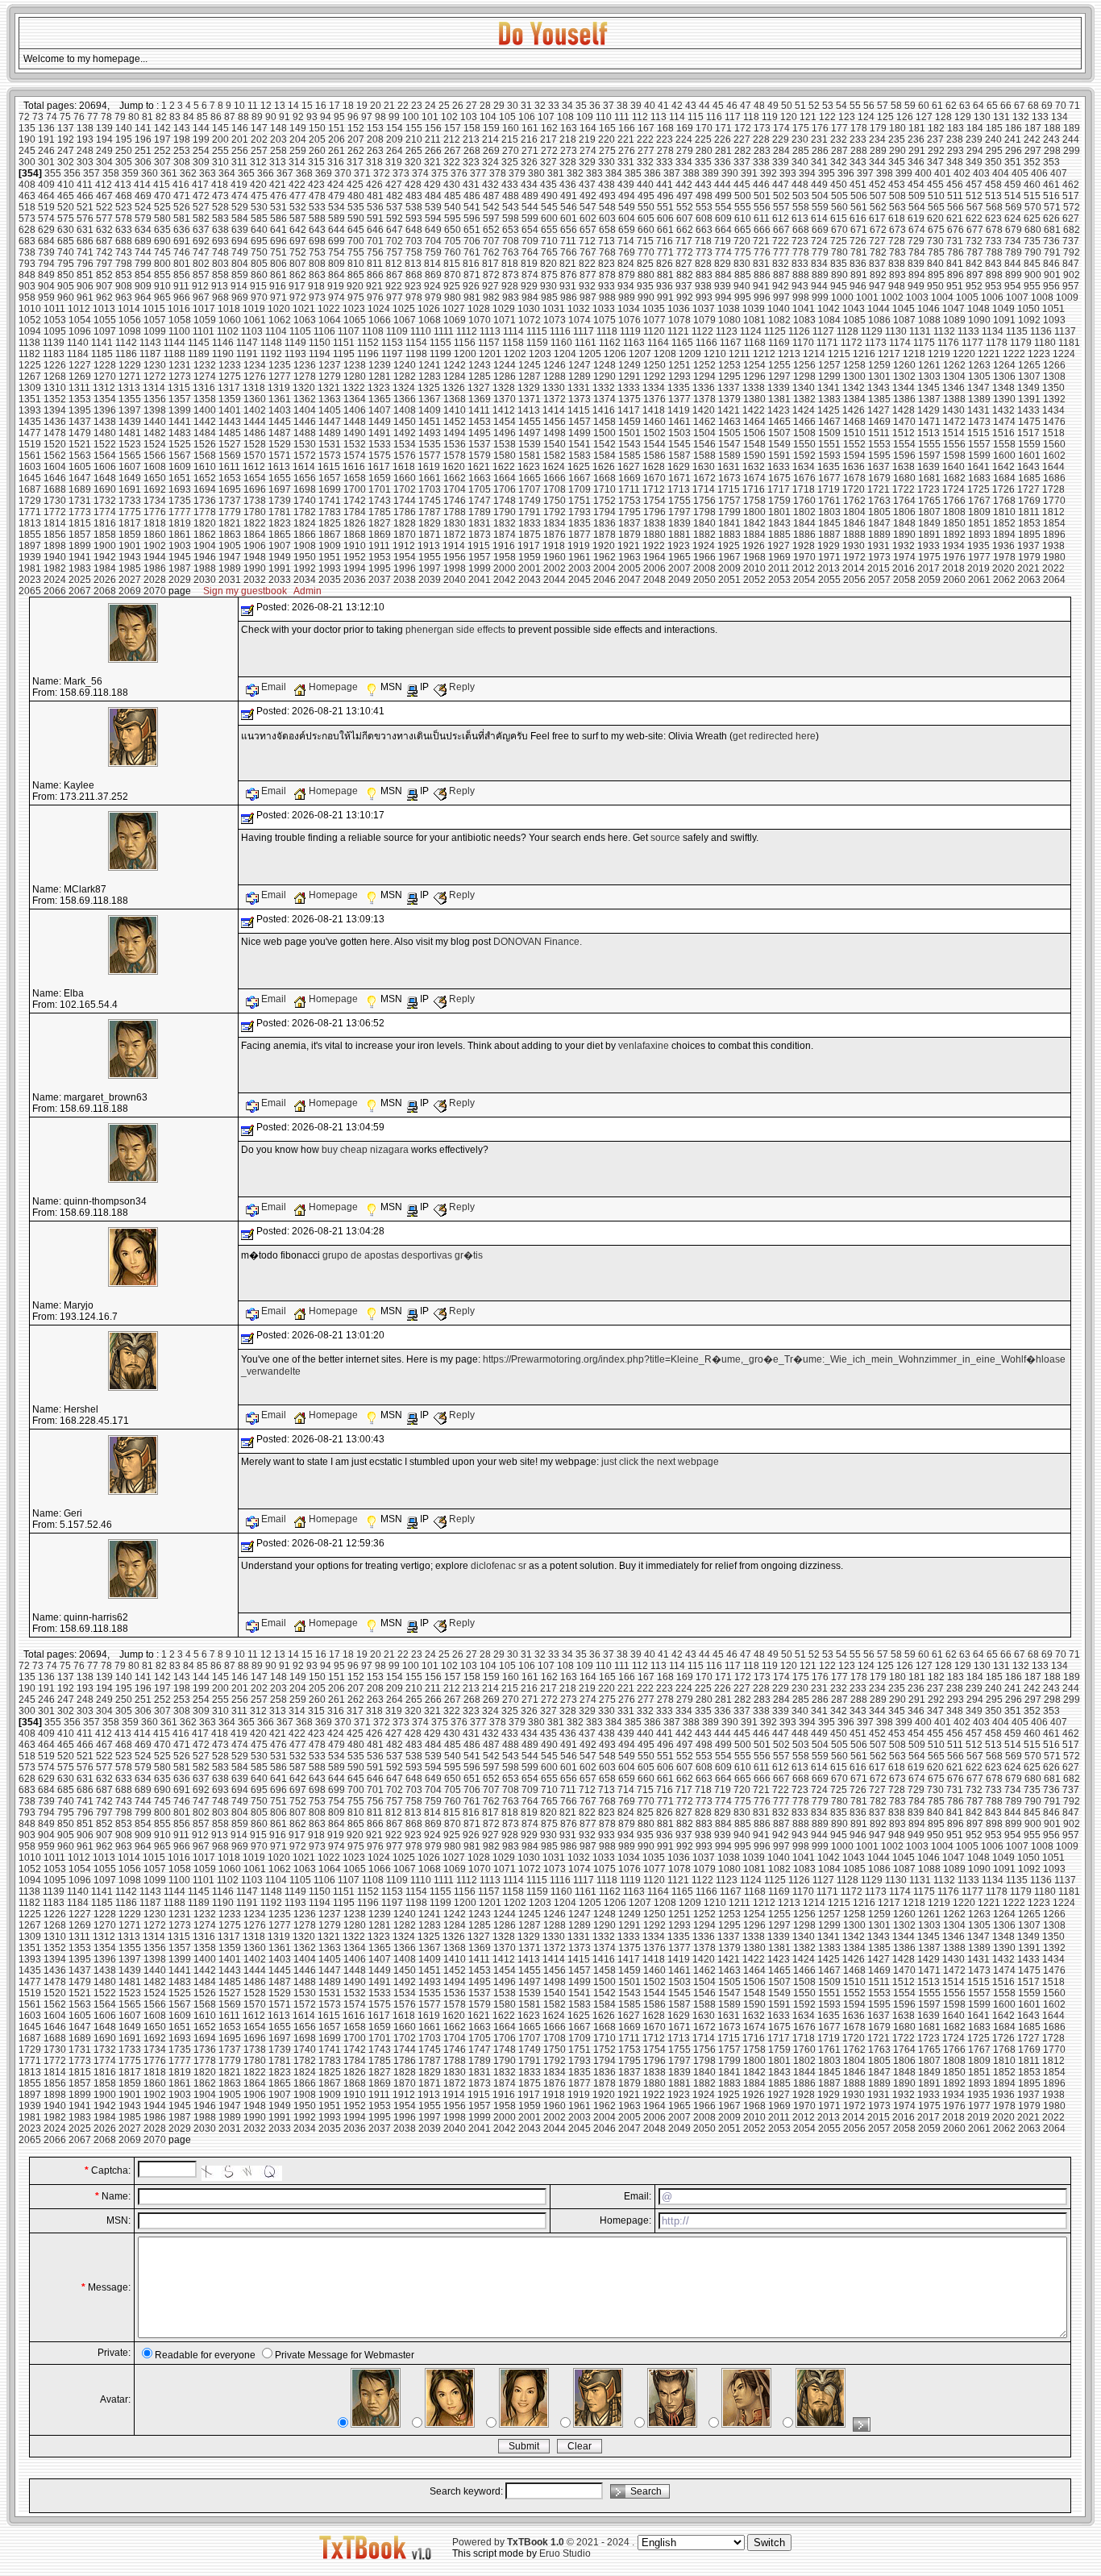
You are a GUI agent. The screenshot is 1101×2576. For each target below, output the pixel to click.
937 (684, 286)
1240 (405, 365)
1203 (540, 354)
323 (471, 162)
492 (588, 196)
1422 (754, 410)
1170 (803, 343)
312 (258, 162)
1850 (954, 523)
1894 (1004, 535)
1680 (904, 478)
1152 (368, 343)
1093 (1054, 320)
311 (239, 162)
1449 (380, 422)
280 (704, 151)
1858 (105, 535)
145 (220, 128)
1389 (979, 399)
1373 (580, 399)
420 (258, 185)
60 (924, 106)
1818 (155, 523)
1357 (180, 399)
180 (897, 128)
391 (749, 173)
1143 (150, 343)
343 (858, 162)
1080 (729, 320)
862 (298, 275)
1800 (754, 512)
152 (356, 128)
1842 (754, 523)
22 (403, 106)
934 (626, 286)
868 (414, 275)
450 (839, 185)
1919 (579, 546)
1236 (305, 365)
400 (923, 173)
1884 (754, 535)
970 (259, 298)
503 (801, 196)
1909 (330, 546)
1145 (199, 343)
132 (1021, 117)
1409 (430, 410)
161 (530, 128)
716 (665, 241)
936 (665, 286)
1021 (304, 309)
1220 (964, 354)
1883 (729, 535)
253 (182, 151)
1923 (679, 546)
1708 (555, 489)
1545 (679, 444)
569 (1014, 207)
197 (162, 139)
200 (220, 139)
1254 (754, 365)
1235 (280, 365)
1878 (605, 535)
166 (627, 128)
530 (259, 207)
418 (220, 185)
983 (511, 298)
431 (471, 185)
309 (201, 162)
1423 (779, 410)
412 (104, 185)
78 (106, 117)
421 (278, 185)
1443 (230, 422)
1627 (629, 467)
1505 (729, 433)
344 (877, 162)
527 (201, 207)
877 (588, 275)
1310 (55, 388)
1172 (852, 343)
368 (304, 173)
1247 (580, 365)
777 (781, 252)
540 (453, 207)
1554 (904, 444)
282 (743, 151)
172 (743, 128)
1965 (679, 557)
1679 (879, 478)
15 (307, 106)
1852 (1004, 523)
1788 (455, 512)
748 (220, 252)
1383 (829, 399)
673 (897, 230)
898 (994, 275)
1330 (554, 388)
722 (781, 241)
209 (395, 139)
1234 (255, 365)
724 (819, 241)
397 (865, 173)
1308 (1054, 377)
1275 (230, 377)
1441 (180, 422)
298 (1052, 151)
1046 (929, 309)
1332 (604, 388)
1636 (854, 467)
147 (259, 128)
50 (787, 106)
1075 (605, 320)
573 (27, 218)
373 (401, 173)
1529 (280, 444)
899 (1014, 275)
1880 (654, 535)
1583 (580, 456)
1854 (1054, 523)
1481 (130, 433)
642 (298, 230)
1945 (180, 557)
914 (239, 286)
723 (800, 241)
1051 (1053, 309)
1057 (155, 320)
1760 (804, 501)
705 (453, 241)
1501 (629, 433)
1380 (754, 399)
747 (201, 252)
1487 (280, 433)
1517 (1028, 433)
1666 (555, 478)
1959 (530, 557)
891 (859, 275)
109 (585, 117)
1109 (397, 331)
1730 (55, 501)
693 (220, 241)
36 (595, 106)
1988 (205, 568)
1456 (555, 422)
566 (956, 207)
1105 (300, 331)
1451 (430, 422)
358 (111, 173)
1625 (579, 467)
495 (646, 196)
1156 (465, 343)
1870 (405, 535)
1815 (80, 523)
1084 (829, 320)
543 (511, 207)
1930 (854, 546)
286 (820, 151)
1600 (1004, 456)
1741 (330, 501)
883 (704, 275)
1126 (799, 331)
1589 (729, 456)
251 (143, 151)
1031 (554, 309)
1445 (280, 422)
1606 (105, 467)
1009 (1067, 298)
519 (46, 207)
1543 (629, 444)
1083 (804, 320)
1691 (130, 489)
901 (1052, 275)
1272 (155, 377)
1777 (180, 512)
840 (935, 264)
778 (801, 252)
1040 (779, 309)
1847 (879, 523)
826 (665, 264)
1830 (455, 523)
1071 (505, 320)
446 (761, 185)
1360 (255, 399)
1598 (954, 456)
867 (395, 275)
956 (1051, 286)
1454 (505, 422)
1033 (604, 309)
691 (182, 241)
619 (916, 218)
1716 (754, 489)
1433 (1028, 410)
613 (800, 218)
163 (569, 128)
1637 (879, 467)
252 (162, 151)
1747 (480, 501)
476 (278, 196)
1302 (904, 377)
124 (866, 117)
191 (46, 139)
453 (897, 185)
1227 (80, 365)
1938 (1053, 546)
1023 (354, 309)
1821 (230, 523)
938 (703, 286)
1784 (355, 512)
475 (259, 196)
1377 (679, 399)
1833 (530, 523)
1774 (105, 512)
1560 (1054, 444)
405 (1020, 173)
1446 (305, 422)
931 (568, 286)
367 (285, 173)
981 (472, 298)
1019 (254, 309)
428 (413, 185)
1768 (1004, 501)
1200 (465, 354)
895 (936, 275)
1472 (954, 422)
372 (382, 173)
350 (993, 162)
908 (124, 286)
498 (704, 196)
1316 (204, 388)
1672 (704, 478)
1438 (105, 422)
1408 (405, 410)
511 (955, 196)
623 (993, 218)
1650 (155, 478)
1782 (305, 512)
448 (800, 185)
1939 (30, 557)
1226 (55, 365)
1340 (804, 388)
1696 (255, 489)
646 (375, 230)
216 (529, 139)
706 (472, 241)
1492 (405, 433)
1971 (829, 557)
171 (723, 128)
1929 (829, 546)
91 (285, 117)
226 (723, 139)
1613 (279, 467)
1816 (105, 523)
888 (801, 275)
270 (511, 151)
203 (278, 139)
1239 (380, 365)
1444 (255, 422)
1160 (561, 343)
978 (414, 298)
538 (414, 207)
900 (1033, 275)
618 (897, 218)
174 (781, 128)
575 (66, 218)
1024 (379, 309)
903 (27, 286)
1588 (704, 456)
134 (1059, 117)
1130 (896, 331)
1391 (1029, 399)
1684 (1004, 478)
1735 (180, 501)
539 (433, 207)
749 (240, 252)
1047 (954, 309)
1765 (929, 501)
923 (413, 286)
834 (819, 264)
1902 (155, 546)
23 (417, 106)
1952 (355, 557)
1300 (854, 377)
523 (124, 207)
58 (896, 106)
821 (568, 264)
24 (430, 106)
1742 (355, 501)
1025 (404, 309)
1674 (754, 478)
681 (1052, 230)
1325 (429, 388)
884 (723, 275)
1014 (129, 309)
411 (85, 185)
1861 (180, 535)
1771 (30, 512)
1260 (904, 365)
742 (104, 252)
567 (975, 207)
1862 (205, 535)
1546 (704, 444)
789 (1014, 252)
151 (337, 128)
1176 (948, 343)
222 (645, 139)
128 (943, 117)
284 (781, 151)
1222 (1014, 354)
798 (124, 264)
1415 (579, 410)
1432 (1003, 410)
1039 (754, 309)
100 (411, 117)
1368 (455, 399)
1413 (529, 410)
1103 (252, 331)
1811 (1029, 512)
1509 (829, 433)
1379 (729, 399)
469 (143, 196)
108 (565, 117)
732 (974, 241)
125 (885, 117)
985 (549, 298)
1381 (779, 399)
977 (395, 298)
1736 (205, 501)
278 (665, 151)
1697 (280, 489)
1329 (529, 388)
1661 (430, 478)
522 (104, 207)
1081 (754, 320)
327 (548, 162)
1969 (779, 557)
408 (27, 185)
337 (742, 162)
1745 (430, 501)
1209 (690, 354)
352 (1032, 162)
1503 (679, 433)
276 (627, 151)
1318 (254, 388)
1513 (929, 433)
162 (549, 128)
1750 (555, 501)
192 (66, 139)
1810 (1004, 512)
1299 (829, 377)
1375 (629, 399)
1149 (295, 343)
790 (1033, 252)
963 (124, 298)
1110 (421, 331)
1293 (679, 377)
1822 (255, 523)
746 (182, 252)
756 (375, 252)
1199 (440, 354)
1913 (429, 546)
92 (298, 117)
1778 (205, 512)
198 (182, 139)
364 (227, 173)
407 (1059, 173)
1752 (605, 501)
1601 (1029, 456)
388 (691, 173)
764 (530, 252)
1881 (679, 535)
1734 (155, 501)
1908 (305, 546)
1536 (455, 444)
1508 (804, 433)
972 (298, 298)
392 (769, 173)
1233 (230, 365)
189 (1072, 128)
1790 (505, 512)
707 (491, 241)
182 (936, 128)
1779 (230, 512)
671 (859, 230)
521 (85, 207)
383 (594, 173)
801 (182, 264)
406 (1039, 173)
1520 (55, 444)
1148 (271, 343)
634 (143, 230)
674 (917, 230)
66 (1006, 106)
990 (646, 298)
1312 (104, 388)
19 (362, 106)
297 (1033, 151)
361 (169, 173)
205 (317, 139)
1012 (79, 309)
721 (761, 241)
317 (355, 162)
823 (607, 264)
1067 (405, 320)
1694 (205, 489)
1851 (979, 523)
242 (1032, 139)
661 (665, 230)
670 (839, 230)
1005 (967, 298)
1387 (929, 399)
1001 (867, 298)
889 (820, 275)
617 (877, 218)
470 (162, 196)
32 (540, 106)
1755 (679, 501)
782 (878, 252)
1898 (55, 546)
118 (751, 117)
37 (609, 106)
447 (781, 185)
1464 (754, 422)
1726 (1003, 489)
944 (819, 286)
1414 (554, 410)
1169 (779, 343)
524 (143, 207)
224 (684, 139)
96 (353, 117)
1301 (879, 377)
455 (935, 185)
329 (587, 162)
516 (1051, 196)
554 (723, 207)
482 (395, 196)
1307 (1029, 377)
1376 (654, 399)
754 (337, 252)
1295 (729, 377)
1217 (889, 354)
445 (742, 185)
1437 (80, 422)
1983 (80, 568)
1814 (55, 523)
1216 (864, 354)
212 (452, 139)
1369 (480, 399)
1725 (978, 489)
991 (665, 298)
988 (607, 298)
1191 (247, 354)
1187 (150, 354)
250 (124, 151)
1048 (978, 309)
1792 (555, 512)
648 (414, 230)
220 (607, 139)
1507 (779, 433)
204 (298, 139)
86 (216, 117)
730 (935, 241)
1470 (904, 422)
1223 (1039, 354)
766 (569, 252)
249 (104, 151)
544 (530, 207)
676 (956, 230)
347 (935, 162)
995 (743, 298)
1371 (530, 399)
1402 (255, 410)
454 (916, 185)
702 (395, 241)
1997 (430, 568)
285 (801, 151)
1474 (1004, 422)
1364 (355, 399)
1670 (654, 478)
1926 (754, 546)
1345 (929, 388)
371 (362, 173)
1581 (530, 456)
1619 (429, 467)
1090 (979, 320)
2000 (505, 568)
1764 (904, 501)
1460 (654, 422)
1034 (629, 309)
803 (220, 264)
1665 (530, 478)
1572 (305, 456)
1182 (29, 354)
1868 (355, 535)
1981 (30, 568)
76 (79, 117)
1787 (430, 512)
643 (317, 230)
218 (568, 139)
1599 (979, 456)
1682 (954, 478)
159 (491, 128)
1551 (829, 444)
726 (858, 241)
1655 (280, 478)
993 (704, 298)
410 (66, 185)
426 (374, 185)
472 (201, 196)
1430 (954, 410)
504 (820, 196)
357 (91, 173)
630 (66, 230)
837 (877, 264)
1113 (490, 331)
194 (104, 139)
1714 (704, 489)
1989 (230, 568)
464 (46, 196)
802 (201, 264)
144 (201, 128)
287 (839, 151)
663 (704, 230)
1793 (580, 512)
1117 (584, 331)
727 (877, 241)
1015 (154, 309)
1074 (580, 320)
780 (839, 252)
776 (762, 252)
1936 (1003, 546)
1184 (78, 354)
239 (974, 139)
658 (607, 230)
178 (859, 128)
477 (298, 196)
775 (743, 252)
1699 (330, 489)
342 (839, 162)
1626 (604, 467)
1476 (1054, 422)
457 (974, 185)
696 (278, 241)
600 (549, 218)
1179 (1021, 343)
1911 (379, 546)
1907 (280, 546)
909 (143, 286)
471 (182, 196)
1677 (829, 478)
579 (143, 218)
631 (85, 230)
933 (607, 286)
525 (162, 207)
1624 (554, 467)
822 (587, 264)
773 (704, 252)
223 (665, 139)
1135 (1017, 331)
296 (1014, 151)
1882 (704, 535)
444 (723, 185)
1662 (455, 478)
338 (761, 162)
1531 (330, 444)
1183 (54, 354)
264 (395, 151)
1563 (80, 456)
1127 (823, 331)
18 (348, 106)
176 (820, 128)
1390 (1004, 399)
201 (240, 139)
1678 (854, 478)
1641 (978, 467)
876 (569, 275)
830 (742, 264)
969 (240, 298)
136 (46, 128)
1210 (715, 354)
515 (1032, 196)
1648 (105, 478)
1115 (537, 331)
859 (240, 275)
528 (220, 207)
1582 (555, 456)
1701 (380, 489)
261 (337, 151)
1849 (929, 523)
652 (491, 230)
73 (38, 117)
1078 (679, 320)
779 (820, 252)
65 (992, 106)
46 (732, 106)
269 (491, 151)
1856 (55, 535)
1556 (954, 444)
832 (781, 264)
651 (472, 230)
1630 (704, 467)
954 (1013, 286)
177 (839, 128)
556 (762, 207)
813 (413, 264)
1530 (305, 444)
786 (956, 252)
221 (626, 139)
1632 (754, 467)
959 (46, 298)
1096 (80, 331)
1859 (130, 535)
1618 (404, 467)
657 (588, 230)
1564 (105, 456)
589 (337, 218)
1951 (330, 557)
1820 (205, 523)
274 (588, 151)
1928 (804, 546)
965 (162, 298)
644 (337, 230)
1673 (729, 478)
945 (839, 286)
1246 (555, 365)
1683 (979, 478)
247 (66, 151)
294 (975, 151)
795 (66, 264)
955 (1032, 286)
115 (696, 117)
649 (433, 230)
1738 (255, 501)
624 (1013, 218)
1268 (55, 377)
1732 (105, 501)
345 (897, 162)
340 (800, 162)
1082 (779, 320)
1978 (1004, 557)
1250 (654, 365)
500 (743, 196)
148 (278, 128)
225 (703, 139)
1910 (355, 546)
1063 (305, 320)
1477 (30, 433)
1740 (305, 501)
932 (587, 286)
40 (650, 106)
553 (704, 207)
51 (800, 106)
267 (453, 151)
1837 (629, 523)
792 (1072, 252)
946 (858, 286)
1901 (130, 546)
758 (414, 252)
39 (636, 106)
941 (761, 286)
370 (343, 173)
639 (240, 230)
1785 (380, 512)
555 (743, 207)
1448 (355, 422)
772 (685, 252)
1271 (130, 377)
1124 (751, 331)
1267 (30, 377)
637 (201, 230)
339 (781, 162)
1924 (704, 546)
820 (548, 264)
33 (554, 106)
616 (858, 218)
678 (994, 230)
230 (800, 139)
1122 (702, 331)
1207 (640, 354)
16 (321, 106)
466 (85, 196)
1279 (330, 377)
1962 (605, 557)
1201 (490, 354)
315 (316, 162)
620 (935, 218)
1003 (917, 298)
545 (549, 207)
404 (1001, 173)
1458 (605, 422)
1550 (804, 444)
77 (93, 117)
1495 (480, 433)
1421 (729, 410)
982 (491, 298)
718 (703, 241)
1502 (654, 433)
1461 (679, 422)
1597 (929, 456)
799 (143, 264)
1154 (416, 343)
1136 (1041, 331)
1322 (354, 388)
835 (839, 264)
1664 (505, 478)
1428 (904, 410)
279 (685, 151)
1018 (229, 309)
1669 (629, 478)
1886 (804, 535)
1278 (305, 377)
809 (337, 264)
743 (124, 252)
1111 (444, 331)
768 (607, 252)
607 (685, 218)
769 (627, 252)
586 (278, 218)
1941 (80, 557)
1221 (989, 354)
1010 (30, 309)
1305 (979, 377)
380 (536, 173)
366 (266, 173)
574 (46, 218)
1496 (505, 433)
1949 (280, 557)
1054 (80, 320)
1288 (555, 377)
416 (181, 185)
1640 (954, 467)
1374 (605, 399)
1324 (404, 388)
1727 (1028, 489)
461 (1051, 185)
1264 (1004, 365)
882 (685, 275)
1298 (804, 377)
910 (162, 286)
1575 (380, 456)
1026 (429, 309)
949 (916, 286)
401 (943, 173)
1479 (80, 433)
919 (336, 286)
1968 (754, 557)
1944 (155, 557)
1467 (829, 422)
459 (1013, 185)
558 (801, 207)
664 (723, 230)
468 (124, 196)
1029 (504, 309)
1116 (560, 331)
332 (645, 162)
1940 (55, 557)
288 (859, 151)
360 (150, 173)
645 (356, 230)
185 (994, 128)
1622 (504, 467)
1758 (754, 501)
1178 (997, 343)
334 (684, 162)
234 (877, 139)
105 (507, 117)
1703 (430, 489)
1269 (80, 377)
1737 (230, 501)
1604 (55, 467)
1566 (155, 456)
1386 (904, 399)
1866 (305, 535)
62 (951, 106)
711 (568, 241)
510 (936, 196)
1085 (854, 320)
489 (530, 196)
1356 (155, 399)
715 (645, 241)
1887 (829, 535)
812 (394, 264)
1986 (155, 568)
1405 (330, 410)
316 (336, 162)
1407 (380, 410)
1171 (827, 343)
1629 (679, 467)
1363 (330, 399)
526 (182, 207)
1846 (854, 523)
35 (581, 106)
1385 (879, 399)
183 (956, 128)
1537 (480, 444)
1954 (405, 557)
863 (317, 275)
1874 (505, 535)
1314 (154, 388)
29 (499, 106)
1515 (978, 433)
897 (975, 275)
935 (645, 286)
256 (240, 151)
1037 (704, 309)
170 (704, 128)
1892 (954, 535)
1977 (979, 557)
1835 (580, 523)
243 (1051, 139)
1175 (924, 343)
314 (297, 162)
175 (801, 128)
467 (104, 196)
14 (293, 106)
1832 (505, 523)
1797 (679, 512)
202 (259, 139)
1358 (205, 399)
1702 (405, 489)
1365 (380, 399)
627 (1071, 218)
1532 (355, 444)
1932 (904, 546)
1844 (804, 523)
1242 (455, 365)
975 (356, 298)
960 (66, 298)
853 (124, 275)
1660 (405, 478)
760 (453, 252)
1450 (405, 422)
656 (569, 230)
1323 (379, 388)
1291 (629, 377)
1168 (755, 343)
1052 (30, 320)
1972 (854, 557)
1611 (229, 467)
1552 (854, 444)
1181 (1069, 343)
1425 (829, 410)
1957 (480, 557)
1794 (605, 512)
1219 (939, 354)
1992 (305, 568)
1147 (247, 343)
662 (685, 230)
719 (723, 241)
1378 (704, 399)
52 (814, 106)
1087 (904, 320)
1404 (305, 410)
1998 (455, 568)
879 (627, 275)
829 (723, 264)
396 (846, 173)
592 (395, 218)
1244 (505, 365)
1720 (854, 489)
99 (394, 117)
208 (375, 139)
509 (917, 196)
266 (433, 151)
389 (710, 173)
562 (878, 207)
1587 (679, 456)
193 (85, 139)
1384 (854, 399)
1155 (440, 343)
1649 (130, 478)
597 (491, 218)
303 (85, 162)
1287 (530, 377)
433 (510, 185)
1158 (513, 343)
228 (761, 139)
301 (46, 162)
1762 (854, 501)
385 (633, 173)
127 (924, 117)
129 (963, 117)
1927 (779, 546)
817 (490, 264)
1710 (605, 489)
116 (714, 117)
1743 (380, 501)
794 (46, 264)
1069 (455, 320)
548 (607, 207)
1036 (679, 309)
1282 (405, 377)
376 (459, 173)
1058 (180, 320)
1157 (489, 343)
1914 (454, 546)
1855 (30, 535)
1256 (804, 365)
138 (85, 128)
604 (627, 218)
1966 (704, 557)
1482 (155, 433)
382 (575, 173)
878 (607, 275)
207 (356, 139)
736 (1051, 241)
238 (955, 139)
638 (220, 230)
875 (549, 275)
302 (66, 162)
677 (975, 230)
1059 (205, 320)
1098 (130, 331)
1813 (30, 523)
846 (1051, 264)
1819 (180, 523)
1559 (1029, 444)
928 (510, 286)
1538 (505, 444)
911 (181, 286)
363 (208, 173)
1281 (380, 377)
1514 (954, 433)
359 (130, 173)
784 (917, 252)
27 (472, 106)
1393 (30, 410)
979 (433, 298)
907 (104, 286)
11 (253, 106)
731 (955, 241)
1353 (80, 399)
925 (452, 286)
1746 (455, 501)
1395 (80, 410)
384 (614, 173)
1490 (355, 433)
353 (1051, 162)
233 (858, 139)
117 (733, 117)
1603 (30, 467)
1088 (929, 320)
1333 (629, 388)
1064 (330, 320)
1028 (479, 309)
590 (356, 218)
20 (376, 106)
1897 (30, 546)
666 (762, 230)
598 (511, 218)
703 (414, 241)
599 (530, 218)
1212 (764, 354)
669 (820, 230)
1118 (607, 331)
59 (910, 106)
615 (839, 218)
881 (665, 275)
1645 (30, 478)
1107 (349, 331)
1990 (255, 568)
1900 (105, 546)
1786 (405, 512)
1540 (555, 444)
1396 (105, 410)
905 (66, 286)
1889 (879, 535)
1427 (879, 410)
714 (626, 241)
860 (259, 275)
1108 (373, 331)
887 (781, 275)
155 (414, 128)
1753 (629, 501)
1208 (665, 354)
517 (1071, 196)
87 (230, 117)
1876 (555, 535)
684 (46, 241)
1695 (230, 489)
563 (897, 207)
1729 (30, 501)
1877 (580, 535)
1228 (105, 365)
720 (742, 241)
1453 (480, 422)
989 (627, 298)
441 (665, 185)
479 (337, 196)
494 (627, 196)
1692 (155, 489)
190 (27, 139)
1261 (929, 365)
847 (1071, 264)
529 (240, 207)
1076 (629, 320)
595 (453, 218)
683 (27, 241)
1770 (1054, 501)
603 (607, 218)
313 (278, 162)
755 (356, 252)
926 (471, 286)
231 (819, 139)
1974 (904, 557)
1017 (204, 309)
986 (569, 298)
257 (259, 151)
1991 (280, 568)
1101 (204, 331)
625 (1032, 218)
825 (645, 264)
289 (878, 151)
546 (569, 207)
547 (588, 207)
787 (975, 252)
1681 (929, 478)
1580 (505, 456)
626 (1051, 218)
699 (337, 241)
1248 (605, 365)
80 (134, 117)
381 (556, 173)
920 (355, 286)
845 (1032, 264)
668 (801, 230)
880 (646, 275)
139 (104, 128)
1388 (954, 399)
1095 (55, 331)
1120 (654, 331)
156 (433, 128)
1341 (829, 388)
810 (356, 264)
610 (743, 218)
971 (278, 298)
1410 (455, 410)
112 (640, 117)
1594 (854, 456)
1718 (804, 489)
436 (568, 185)
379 (517, 173)
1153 (392, 343)
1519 (30, 444)
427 (394, 185)
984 (530, 298)
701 (375, 241)
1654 (255, 478)
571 (1052, 207)
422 (297, 185)
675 (936, 230)
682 (1072, 230)
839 (916, 264)
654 (530, 230)
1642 (1003, 467)
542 (491, 207)
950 (935, 286)
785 (936, 252)
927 (490, 286)
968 (220, 298)
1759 (779, 501)
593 (414, 218)
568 (994, 207)
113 (659, 117)
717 (684, 241)
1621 (479, 467)
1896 (1054, 535)
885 (743, 275)
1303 (929, 377)
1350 (1053, 388)
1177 (972, 343)
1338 (754, 388)
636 (182, 230)
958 (27, 298)
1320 (304, 388)
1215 (839, 354)
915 (258, 286)
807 (298, 264)
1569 (230, 456)
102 (449, 117)
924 (432, 286)
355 (53, 173)
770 (646, 252)
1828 (405, 523)
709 (530, 241)
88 (243, 117)
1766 (954, 501)
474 (240, 196)
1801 (779, 512)
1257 (829, 365)
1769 (1029, 501)
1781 (280, 512)
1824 (305, 523)
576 (85, 218)
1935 (978, 546)
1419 (679, 410)
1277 (280, 377)
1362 (305, 399)
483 (414, 196)
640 (259, 230)
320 (413, 162)
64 (978, 106)
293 (956, 151)
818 (510, 264)
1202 (515, 354)
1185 (102, 354)
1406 (355, 410)
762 (491, 252)
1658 (355, 478)
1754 (654, 501)
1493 (430, 433)
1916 (504, 546)
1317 (229, 388)
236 (916, 139)
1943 (130, 557)
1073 (555, 320)
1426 (854, 410)
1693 (180, 489)
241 (1013, 139)
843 (993, 264)
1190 (223, 354)
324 (490, 162)
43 (691, 106)
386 (652, 173)
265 (414, 151)
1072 (530, 320)
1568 (205, 456)
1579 (480, 456)
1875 (530, 535)
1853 (1029, 523)
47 (746, 106)
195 (124, 139)
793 (27, 264)
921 (374, 286)
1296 (754, 377)
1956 (455, 557)
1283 (430, 377)
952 (974, 286)
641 (278, 230)
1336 (704, 388)
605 (646, 218)
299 (1072, 151)
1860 (155, 535)
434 (529, 185)
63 (965, 106)
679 (1014, 230)
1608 (155, 467)
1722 (904, 489)
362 (188, 173)
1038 (729, 309)
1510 (854, 433)
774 (723, 252)
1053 (55, 320)
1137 (1065, 331)
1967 (729, 557)
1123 (727, 331)
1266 (1054, 365)
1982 (55, 568)
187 (1033, 128)
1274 (205, 377)
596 (472, 218)
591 (375, 218)
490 (549, 196)
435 (548, 185)
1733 (130, 501)
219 (587, 139)
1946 (205, 557)
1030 (529, 309)
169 (685, 128)
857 (201, 275)
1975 (929, 557)
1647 (80, 478)
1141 (102, 343)
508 (897, 196)
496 (665, 196)
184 (975, 128)
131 (1001, 117)
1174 (900, 343)
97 (367, 117)
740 (66, 252)
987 (588, 298)
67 (1020, 106)
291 (917, 151)
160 (511, 128)
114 (677, 117)
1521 (80, 444)
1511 (879, 433)
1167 (731, 343)
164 (588, 128)
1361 (280, 399)
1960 (555, 557)
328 (568, 162)
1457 (580, 422)
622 (974, 218)
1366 (405, 399)
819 (529, 264)
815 (452, 264)
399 (904, 173)
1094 (30, 331)
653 (511, 230)
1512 (904, 433)
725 (839, 241)
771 (665, 252)
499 (723, 196)
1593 (829, 456)
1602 (1054, 456)
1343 (879, 388)
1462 (704, 422)
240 (993, 139)
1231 (180, 365)
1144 (174, 343)
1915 (479, 546)
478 (317, 196)
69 (1047, 106)
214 (490, 139)
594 (433, 218)
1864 (255, 535)
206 (337, 139)
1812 (1053, 512)
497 (685, 196)
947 (877, 286)
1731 (80, 501)
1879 (629, 535)
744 (143, 252)
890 (839, 275)
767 (588, 252)
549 (627, 207)
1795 (629, 512)
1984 (105, 568)
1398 (155, 410)
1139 (54, 343)
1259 (879, 365)
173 (762, 128)
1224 (1064, 354)
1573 (330, 456)
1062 (280, 320)
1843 (779, 523)
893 (897, 275)
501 (762, 196)
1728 (1053, 489)
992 (685, 298)
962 (104, 298)
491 (569, 196)
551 (665, 207)
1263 (979, 365)
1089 (954, 320)
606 (665, 218)
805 (259, 264)
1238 (355, 365)
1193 (295, 354)
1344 (904, 388)
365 (246, 173)
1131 (920, 331)
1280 (355, 377)
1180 (1045, 343)
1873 (480, 535)
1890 (904, 535)
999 (820, 298)
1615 (329, 467)
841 (955, 264)
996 (762, 298)
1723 (929, 489)
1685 (1029, 478)
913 (220, 286)
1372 (555, 399)
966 (182, 298)
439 (626, 185)
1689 (80, 489)
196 (143, 139)
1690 (105, 489)
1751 (580, 501)
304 (104, 162)
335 (703, 162)
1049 (1003, 309)
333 (665, 162)
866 (375, 275)
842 (974, 264)
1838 (654, 523)
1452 (455, 422)
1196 (368, 354)
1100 (179, 331)
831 (761, 264)
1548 (754, 444)
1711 (629, 489)
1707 (530, 489)
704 (433, 241)
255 (220, 151)
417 (200, 185)
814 (432, 264)
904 (46, 286)
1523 (130, 444)
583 (220, 218)
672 (878, 230)
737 (1071, 241)
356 (72, 173)
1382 (804, 399)
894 (917, 275)
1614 (304, 467)
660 (646, 230)
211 (433, 139)
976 (375, 298)
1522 (105, 444)
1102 (228, 331)
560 (839, 207)
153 (375, 128)
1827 (380, 523)
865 (356, 275)
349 (974, 162)
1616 (354, 467)
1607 (130, 467)
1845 (829, 523)
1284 (455, 377)
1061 (255, 320)
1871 (430, 535)
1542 (605, 444)
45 (718, 106)
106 (527, 117)
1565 (130, 456)
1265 (1029, 365)
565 (936, 207)
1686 (1054, 478)
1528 (255, 444)
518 (27, 207)
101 (430, 117)
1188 (174, 354)
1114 (513, 331)
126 (905, 117)
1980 (1054, 557)
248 (85, 151)
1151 (344, 343)
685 (66, 241)
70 (1061, 106)
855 (162, 275)
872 (491, 275)
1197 (392, 354)
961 (85, 298)
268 (472, 151)
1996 (405, 568)
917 (297, 286)
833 (800, 264)
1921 (629, 546)
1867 (330, 535)
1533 (380, 444)
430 (452, 185)
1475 (1029, 422)
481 (375, 196)
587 (298, 218)
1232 (205, 365)
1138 (29, 343)
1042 (829, 309)
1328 (504, 388)
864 (337, 275)
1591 (779, 456)
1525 (180, 444)
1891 (929, 535)
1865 (280, 535)
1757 (729, 501)
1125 (775, 331)
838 (897, 264)
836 (858, 264)
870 (453, 275)
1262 (954, 365)
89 (257, 117)
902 (1072, 275)
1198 (416, 354)
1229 (130, 365)
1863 (230, 535)
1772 (55, 512)
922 (394, 286)
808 (317, 264)
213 (471, 139)
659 (627, 230)
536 (375, 207)
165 (607, 128)
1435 (30, 422)
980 (453, 298)
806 (278, 264)
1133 (968, 331)
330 (607, 162)
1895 (1029, 535)
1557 (979, 444)
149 (298, 128)
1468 (854, 422)
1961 (580, 557)
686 (85, 241)
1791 (530, 512)
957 (1071, 286)
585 (259, 218)
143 (182, 128)
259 (298, 151)
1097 (105, 331)
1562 (55, 456)
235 (897, 139)
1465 (779, 422)
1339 (779, 388)
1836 (605, 523)
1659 (380, 478)
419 (239, 185)
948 (897, 286)
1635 (829, 467)
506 (859, 196)
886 (762, 275)
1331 (579, 388)
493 (607, 196)
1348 (1003, 388)
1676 (804, 478)
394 (807, 173)
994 (723, 298)
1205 (590, 354)
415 (162, 185)
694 (240, 241)
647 (395, 230)
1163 (634, 343)
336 (723, 162)
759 (433, 252)
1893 (979, 535)
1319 (279, 388)
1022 (329, 309)
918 (316, 286)
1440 (155, 422)
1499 (580, 433)
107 (546, 117)
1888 (854, 535)
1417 (629, 410)
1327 (479, 388)
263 (375, 151)
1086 (879, 320)
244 (1071, 139)
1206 (615, 354)
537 (395, 207)
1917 (529, 546)
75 (65, 117)
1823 (280, 523)
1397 (130, 410)
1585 (629, 456)
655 (549, 230)
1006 (992, 298)
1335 (679, 388)
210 (414, 139)
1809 (979, 512)
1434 (1053, 410)
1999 (480, 568)
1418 (654, 410)
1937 (1028, 546)
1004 (942, 298)
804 (240, 264)
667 (781, 230)
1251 (679, 365)
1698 (305, 489)
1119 (630, 331)
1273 (180, 377)
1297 (779, 377)
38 (622, 106)
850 (66, 275)
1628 (654, 467)
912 (200, 286)
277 (646, 151)
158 (472, 128)
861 (278, 275)
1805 (879, 512)
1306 (1004, 377)
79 (120, 117)
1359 (230, 399)
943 (800, 286)
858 (220, 275)
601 (569, 218)
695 (259, 241)
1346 (954, 388)
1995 (380, 568)
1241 (430, 365)
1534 (405, 444)
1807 (929, 512)
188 (1052, 128)
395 (827, 173)
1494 (455, 433)
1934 (954, 546)
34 (567, 106)
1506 (754, 433)
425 (355, 185)
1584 (605, 456)
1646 (55, 478)
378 (498, 173)
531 (278, 207)
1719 (829, 489)
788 (994, 252)
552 (685, 207)
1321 (329, 388)
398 (885, 173)
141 (143, 128)
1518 (1053, 433)
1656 (305, 478)
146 (240, 128)
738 (27, 252)
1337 (729, 388)
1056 (130, 320)
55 (855, 106)
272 (549, 151)
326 (529, 162)
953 (993, 286)
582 (201, 218)
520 (66, 207)
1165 (682, 343)
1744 (405, 501)
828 (703, 264)
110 (604, 117)
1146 (223, 343)
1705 (480, 489)
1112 (467, 331)
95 (339, 117)
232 (839, 139)
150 (317, 128)
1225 (30, 365)
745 (162, 252)
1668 (605, 478)
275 (607, 151)
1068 (430, 320)
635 (162, 230)
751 (278, 252)
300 (27, 162)
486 (472, 196)
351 (1013, 162)
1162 (610, 343)
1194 (320, 354)
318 (374, 162)
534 (337, 207)
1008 (1042, 298)
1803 (829, 512)
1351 (30, 399)
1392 (1054, 399)
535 (356, 207)
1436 (55, 422)
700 (356, 241)
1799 (729, 512)
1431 (978, 410)
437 (587, 185)
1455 (530, 422)
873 (511, 275)
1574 (355, 456)
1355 (130, 399)
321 (432, 162)
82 (161, 117)
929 (529, 286)
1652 (205, 478)
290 (897, 151)
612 (781, 218)
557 (781, 207)
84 (189, 117)
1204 (565, 354)
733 (993, 241)
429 (432, 185)
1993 (330, 568)
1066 (380, 320)
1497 (530, 433)
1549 (779, 444)
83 (175, 117)
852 (104, 275)
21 (389, 106)
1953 (380, 557)
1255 (779, 365)
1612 (254, 467)
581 (182, 218)
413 (123, 185)
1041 (804, 309)
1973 (879, 557)
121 (808, 117)
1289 (580, 377)
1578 (455, 456)
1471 (929, 422)
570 (1033, 207)
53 (828, 106)
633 (124, 230)
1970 (804, 557)
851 (85, 275)
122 (827, 117)
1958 (505, 557)
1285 (480, 377)
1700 (355, 489)
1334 (654, 388)
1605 (80, 467)
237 (935, 139)
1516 (1003, 433)
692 (201, 241)
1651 (180, 478)
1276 (255, 377)
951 (955, 286)
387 (672, 173)
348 (955, 162)
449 (819, 185)
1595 (879, 456)
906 (85, 286)
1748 (505, 501)
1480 (105, 433)
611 (762, 218)
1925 (729, 546)
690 (162, 241)
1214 (814, 354)
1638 (904, 467)
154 (395, 128)
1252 (704, 365)
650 (453, 230)
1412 (504, 410)
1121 (678, 331)
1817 (130, 523)
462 (1071, 185)
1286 (505, 377)
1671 (679, 478)
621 (955, 218)
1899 (80, 546)
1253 (729, 365)
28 (485, 106)
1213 (789, 354)
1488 (305, 433)
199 (201, 139)
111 (622, 117)
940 (742, 286)
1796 (654, 512)
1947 (230, 557)
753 (317, 252)
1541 (580, 444)
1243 (480, 365)
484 (433, 196)
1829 (430, 523)
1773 (80, 512)
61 (937, 106)
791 (1052, 252)
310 (220, 162)
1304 (954, 377)
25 (444, 106)
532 (298, 207)
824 (626, 264)
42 (677, 106)
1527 (230, 444)
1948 (255, 557)
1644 (1053, 467)
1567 (180, 456)
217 (548, 139)
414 (142, 185)
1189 (199, 354)
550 (646, 207)
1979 (1029, 557)
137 (66, 128)
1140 (78, 343)
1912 (404, 546)
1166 (706, 343)
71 (1074, 106)
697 (298, 241)
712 (587, 241)
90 (271, 117)
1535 (430, 444)
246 (46, 151)
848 (27, 275)
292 (936, 151)
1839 (679, 523)
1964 (654, 557)
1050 (1028, 309)
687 (104, 241)
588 (317, 218)
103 (469, 117)
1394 (55, 410)
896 (956, 275)
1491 (380, 433)
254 (201, 151)
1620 (454, 467)
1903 (180, 546)
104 (488, 117)
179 (878, 128)
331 (626, 162)
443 (703, 185)
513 (993, 196)
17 (334, 106)
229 (781, 139)
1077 (654, 320)
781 (859, 252)
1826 (355, 523)
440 (645, 185)
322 (452, 162)
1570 (255, 456)
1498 (555, 433)
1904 (205, 546)
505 (839, 196)
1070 (480, 320)
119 (770, 117)
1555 (929, 444)
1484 (205, 433)
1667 (580, 478)
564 (917, 207)
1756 (704, 501)
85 (202, 117)
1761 (829, 501)
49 (773, 106)
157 (453, 128)
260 (317, 151)
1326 (454, 388)
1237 (330, 365)
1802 (804, 512)
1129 (872, 331)
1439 (130, 422)
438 (607, 185)
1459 (629, 422)
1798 (704, 512)
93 (312, 117)
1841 (729, 523)
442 (684, 185)
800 (162, 264)
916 (278, 286)
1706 (505, 489)
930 (548, 286)
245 (27, 151)
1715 (729, 489)
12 (266, 106)
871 (472, 275)
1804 (854, 512)
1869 (380, 535)
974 (337, 298)
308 (182, 162)
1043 (854, 309)
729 (916, 241)
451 (858, 185)
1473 (979, 422)
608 (704, 218)
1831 (480, 523)
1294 (704, 377)
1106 (324, 331)
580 (162, 218)
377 (478, 173)
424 (336, 185)
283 (762, 151)
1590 (754, 456)
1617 (379, 467)
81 (147, 117)
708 (511, 241)
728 (897, 241)
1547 (729, 444)
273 (569, 151)
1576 (405, 456)
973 (317, 298)
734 (1013, 241)
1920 (604, 546)
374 (420, 173)
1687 (30, 489)
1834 (555, 523)
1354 (105, 399)
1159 (537, 343)
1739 (280, 501)
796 (85, 264)
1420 (704, 410)
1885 (779, 535)
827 (684, 264)
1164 (658, 343)
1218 (914, 354)
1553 (879, 444)
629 (46, 230)
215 (510, 139)
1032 (579, 309)
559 (820, 207)
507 (878, 196)
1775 (130, 512)
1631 (729, 467)
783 (897, 252)
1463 (729, 422)
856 (182, 275)
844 (1013, 264)
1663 (480, 478)
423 (316, 185)
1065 (355, 320)
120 (789, 117)
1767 (979, 501)
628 (27, 230)
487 (491, 196)
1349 (1028, 388)
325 (510, 162)
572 (1072, 207)
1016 (179, 309)
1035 (654, 309)
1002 (892, 298)
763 (511, 252)
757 (395, 252)
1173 (876, 343)
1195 (344, 354)
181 (917, 128)
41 (663, 106)
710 (549, 241)
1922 (654, 546)
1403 (280, 410)
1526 (205, 444)
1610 (205, 467)
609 (723, 218)
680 (1033, 230)
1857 (80, 535)
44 (704, 106)
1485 (230, 433)
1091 (1004, 320)
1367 (430, 399)
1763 (879, 501)
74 (52, 117)
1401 (230, 410)
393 (788, 173)
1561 (30, 456)
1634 (804, 467)
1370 (505, 399)
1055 (105, 320)
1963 (629, 557)
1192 (271, 354)
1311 (79, 388)
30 (513, 106)
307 (162, 162)
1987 (180, 568)
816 (471, 264)
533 (317, 207)
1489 (330, 433)
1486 (255, 433)
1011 (54, 309)
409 (46, 185)
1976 (954, 557)
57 (883, 106)
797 (104, 264)
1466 (804, 422)
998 (801, 298)
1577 (430, 456)
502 (781, 196)
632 (104, 230)
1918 (554, 546)
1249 (629, 365)
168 (665, 128)
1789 (480, 512)
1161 (586, 343)
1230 (155, 365)
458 (993, 185)
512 (974, 196)
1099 (155, 331)
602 (588, 218)
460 (1032, 185)
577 (104, 218)
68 (1033, 106)
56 (869, 106)
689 (143, 241)
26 (458, 106)
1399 (180, 410)
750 (259, 252)
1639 (929, 467)
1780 (255, 512)
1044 (879, 309)
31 (526, 106)
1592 (804, 456)
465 (66, 196)
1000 (842, 298)
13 (280, 106)
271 (530, 151)
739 (46, 252)
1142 (126, 343)
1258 (854, 365)
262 (356, 151)
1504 (704, 433)
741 (85, 252)
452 (877, 185)
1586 (654, 456)
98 (380, 117)
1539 (530, 444)
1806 (904, 512)
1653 (230, 478)
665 (743, 230)
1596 (904, 456)
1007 (1017, 298)
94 (326, 117)
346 (916, 162)
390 (730, 173)
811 (375, 264)
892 (878, 275)
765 (549, 252)
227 (742, 139)
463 (27, 196)
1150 (320, 343)
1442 (205, 422)
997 (781, 298)
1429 (929, 410)
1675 (779, 478)
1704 (455, 489)
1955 (430, 557)
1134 (993, 331)
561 (859, 207)
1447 (330, 422)
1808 (954, 512)
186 (1014, 128)
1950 (305, 557)
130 (982, 117)
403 (981, 173)
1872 (455, 535)
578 (124, 218)
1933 (929, 546)
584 (240, 218)
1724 (954, 489)
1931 (879, 546)
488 (511, 196)
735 (1032, 241)
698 (317, 241)
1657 (330, 478)
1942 (105, 557)
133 (1040, 117)
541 (472, 207)
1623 (529, 467)
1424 (804, 410)
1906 (255, 546)
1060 (230, 320)
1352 (55, 399)
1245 (530, 365)
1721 (879, 489)
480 (356, 196)
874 (530, 275)
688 (124, 241)
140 (124, 128)
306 (143, 162)
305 (124, 162)
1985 (130, 568)
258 (278, 151)
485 (453, 196)
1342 (854, 388)
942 (781, 286)
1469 (879, 422)
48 (759, 106)
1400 (205, 410)
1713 (679, 489)
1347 (978, 388)
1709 (580, 489)
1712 (654, 489)
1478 (55, 433)
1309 (30, 388)
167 (646, 128)
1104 (276, 331)
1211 (740, 354)
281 (723, 151)
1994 (355, 568)
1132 (944, 331)
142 (162, 128)
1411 (479, 410)
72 (24, 117)
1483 (180, 433)
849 (46, 275)
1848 (904, 523)
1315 (179, 388)
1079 (704, 320)
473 (220, 196)
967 (201, 298)
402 (962, 173)
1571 (280, 456)
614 (819, 218)
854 (143, 275)
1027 (454, 309)
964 (143, 298)
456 (955, 185)
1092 (1029, 320)
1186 (126, 354)
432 (490, 185)
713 (607, 241)
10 (239, 106)
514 (1013, 196)
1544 (654, 444)
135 (27, 128)
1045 (904, 309)
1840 (704, 523)
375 (440, 173)
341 (819, 162)
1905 (230, 546)
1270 (105, 377)
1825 (330, 523)
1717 (779, 489)
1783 (330, 512)
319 (394, 162)
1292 (654, 377)
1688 (55, 489)
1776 (155, 512)
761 (472, 252)
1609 (180, 467)
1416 (604, 410)
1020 (279, 309)
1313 (129, 388)
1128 (848, 331)
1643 (1028, 467)
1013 (104, 309)
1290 (605, 377)
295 (994, 151)
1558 (1004, 444)
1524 (155, 444)
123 (847, 117)
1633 (779, 467)
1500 (605, 433)
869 (433, 275)
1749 (530, 501)
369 (324, 173)
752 (298, 252)
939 (723, 286)
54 (841, 106)
